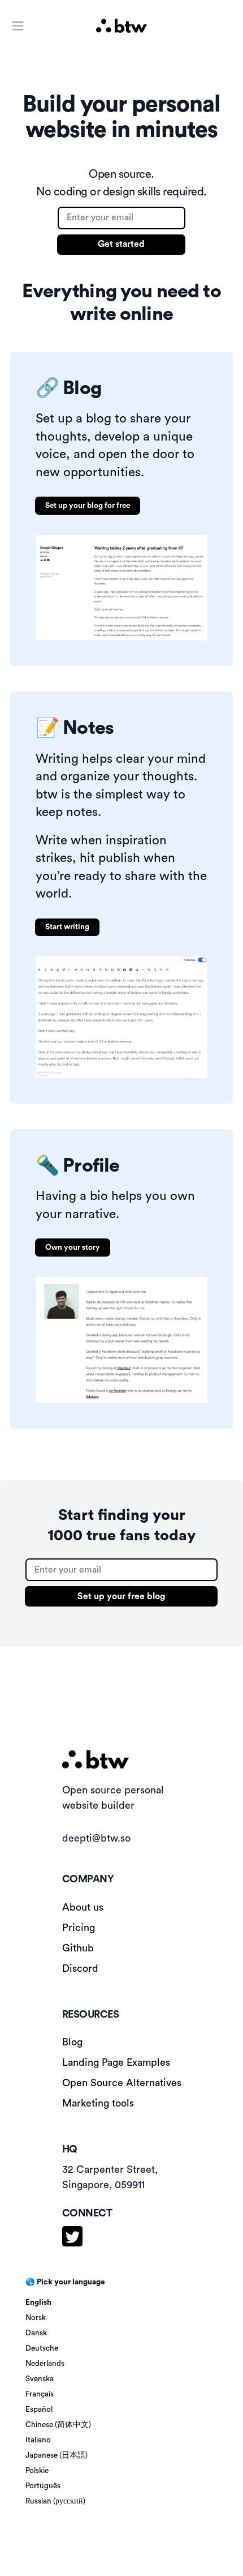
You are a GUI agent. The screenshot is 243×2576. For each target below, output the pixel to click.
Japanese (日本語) (57, 2455)
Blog (72, 2042)
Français (40, 2394)
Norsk (36, 2318)
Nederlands (45, 2364)
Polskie (37, 2471)
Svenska (40, 2379)
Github (78, 1948)
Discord (80, 1968)
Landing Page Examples (116, 2062)
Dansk (36, 2333)
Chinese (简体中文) (58, 2425)
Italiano (38, 2440)
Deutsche (42, 2348)
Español (39, 2410)
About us (83, 1907)
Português (43, 2486)
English (38, 2302)
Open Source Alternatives (122, 2083)
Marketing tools (98, 2103)
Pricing (79, 1928)
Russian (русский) (55, 2501)
